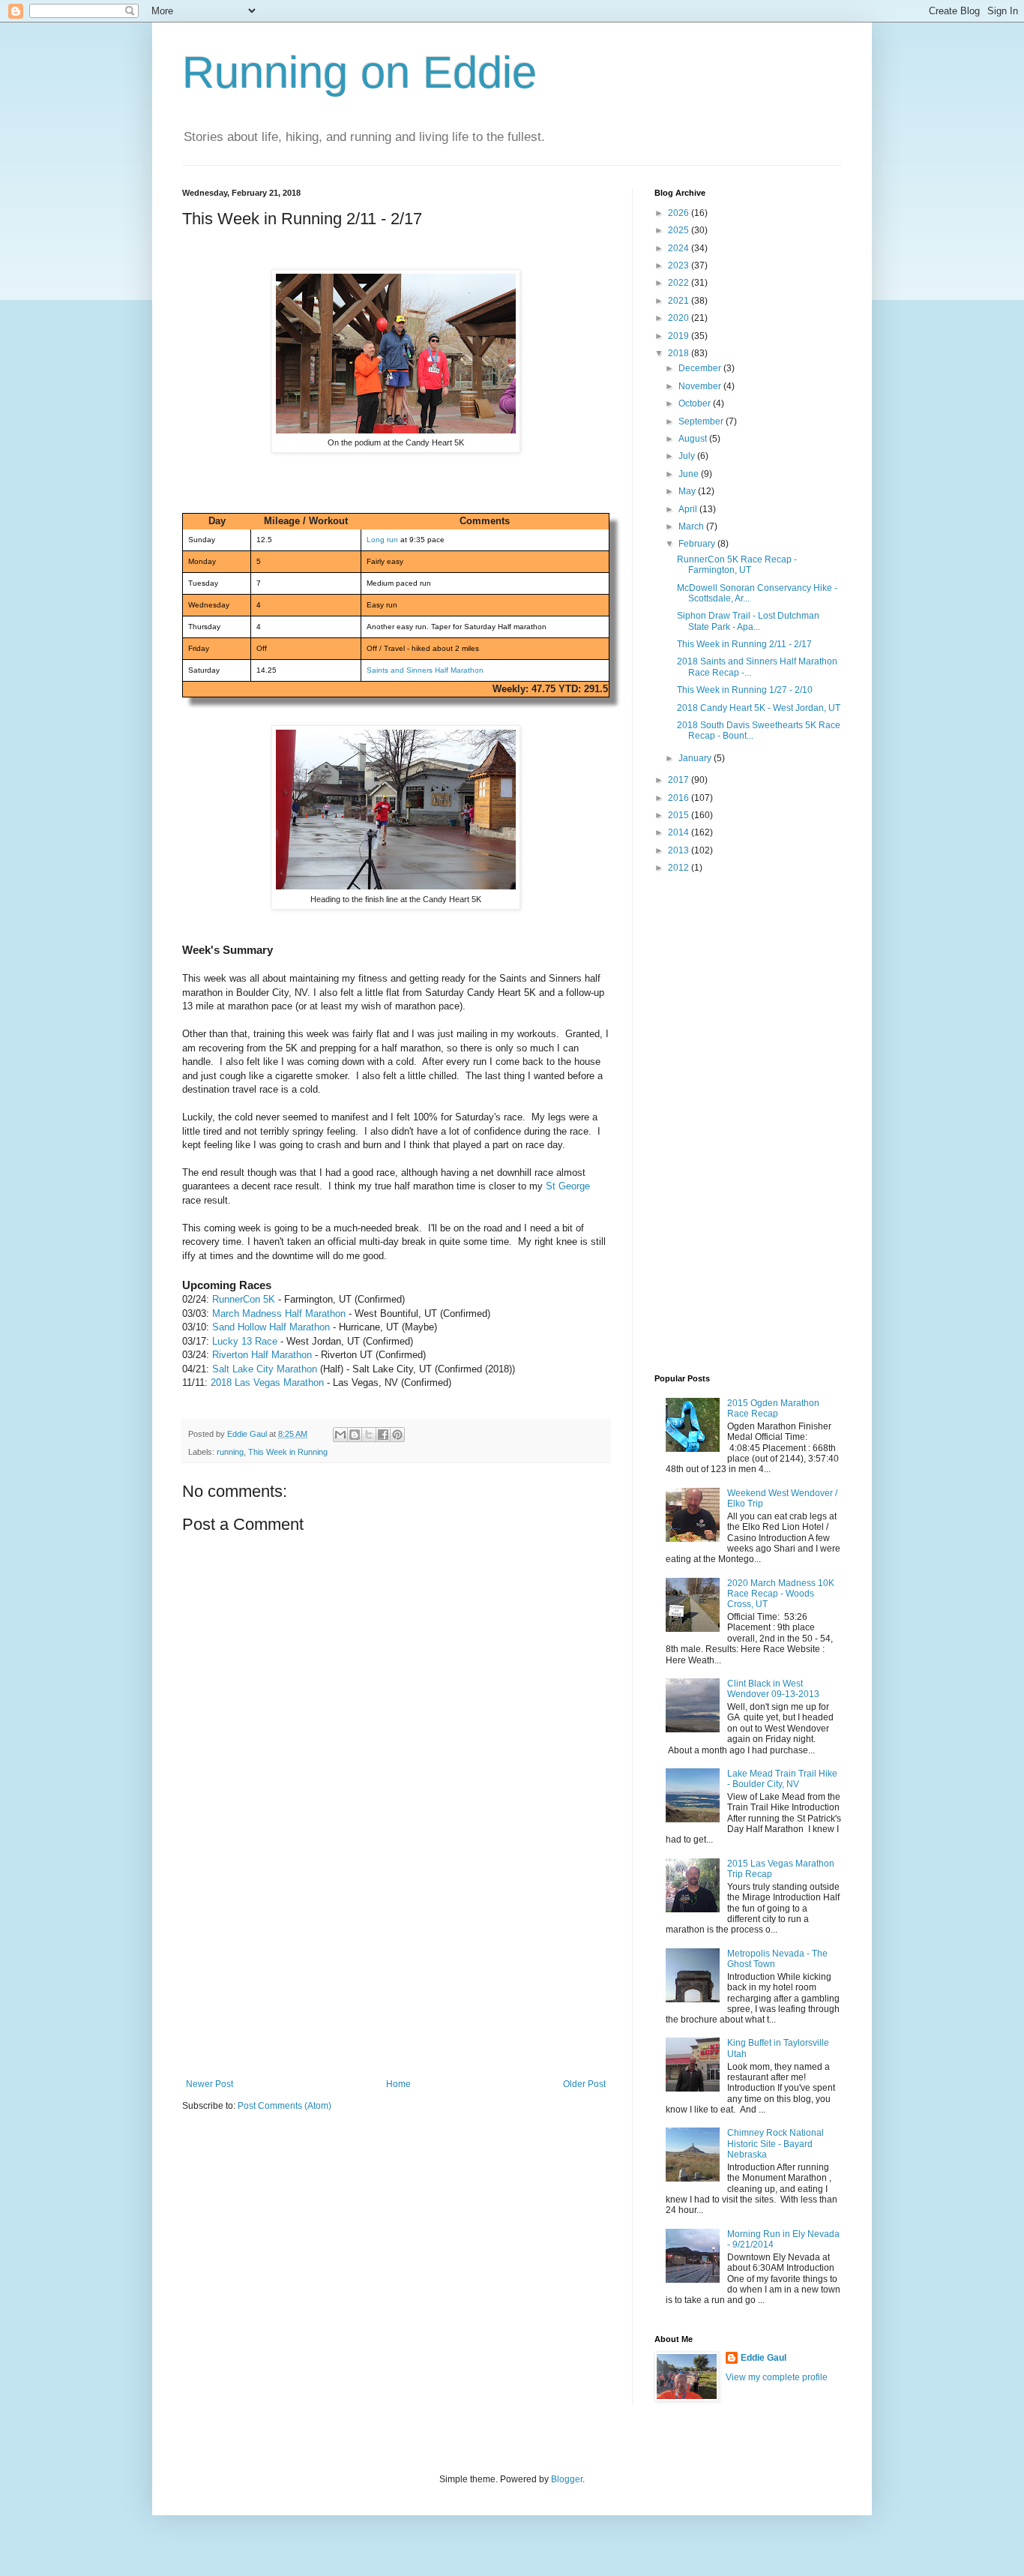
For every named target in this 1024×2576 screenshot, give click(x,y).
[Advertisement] (396, 1966)
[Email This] (340, 1435)
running (230, 1452)
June (690, 474)
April (689, 509)
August (694, 439)
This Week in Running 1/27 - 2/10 (745, 690)
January (696, 758)
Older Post (584, 2084)
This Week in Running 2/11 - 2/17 (744, 644)
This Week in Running (288, 1452)
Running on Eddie (359, 72)
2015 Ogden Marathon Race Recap (773, 1408)
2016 (680, 798)
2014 (680, 832)
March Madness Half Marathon (279, 1313)
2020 (680, 318)
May (688, 491)
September (702, 421)
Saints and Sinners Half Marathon (425, 670)
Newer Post (210, 2084)
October (696, 403)
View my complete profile (777, 2377)
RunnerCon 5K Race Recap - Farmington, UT (737, 565)
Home (398, 2084)
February (698, 544)
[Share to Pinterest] (397, 1435)
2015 (680, 815)
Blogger (567, 2479)
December (701, 368)
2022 (680, 283)
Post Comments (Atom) (284, 2106)
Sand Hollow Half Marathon (271, 1327)
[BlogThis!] (355, 1435)
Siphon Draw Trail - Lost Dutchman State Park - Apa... (748, 621)
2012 (680, 868)
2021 (680, 301)
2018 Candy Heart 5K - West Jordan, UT (759, 708)
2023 (680, 265)
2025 (680, 230)
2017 (680, 780)
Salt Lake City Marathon (265, 1369)
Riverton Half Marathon (262, 1355)
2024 (680, 248)
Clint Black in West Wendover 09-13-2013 (773, 1689)
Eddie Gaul (764, 2358)
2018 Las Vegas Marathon (267, 1382)
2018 (680, 353)
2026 (680, 213)
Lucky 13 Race (245, 1341)
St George (568, 1186)
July (688, 456)
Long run (382, 540)
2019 (680, 336)
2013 (680, 850)
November (701, 386)
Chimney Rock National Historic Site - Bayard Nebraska (775, 2144)
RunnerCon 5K (244, 1299)
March (692, 526)
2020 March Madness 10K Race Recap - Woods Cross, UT (781, 1594)
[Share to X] (369, 1435)
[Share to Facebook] (383, 1435)
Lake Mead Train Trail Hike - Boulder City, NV (782, 1779)
